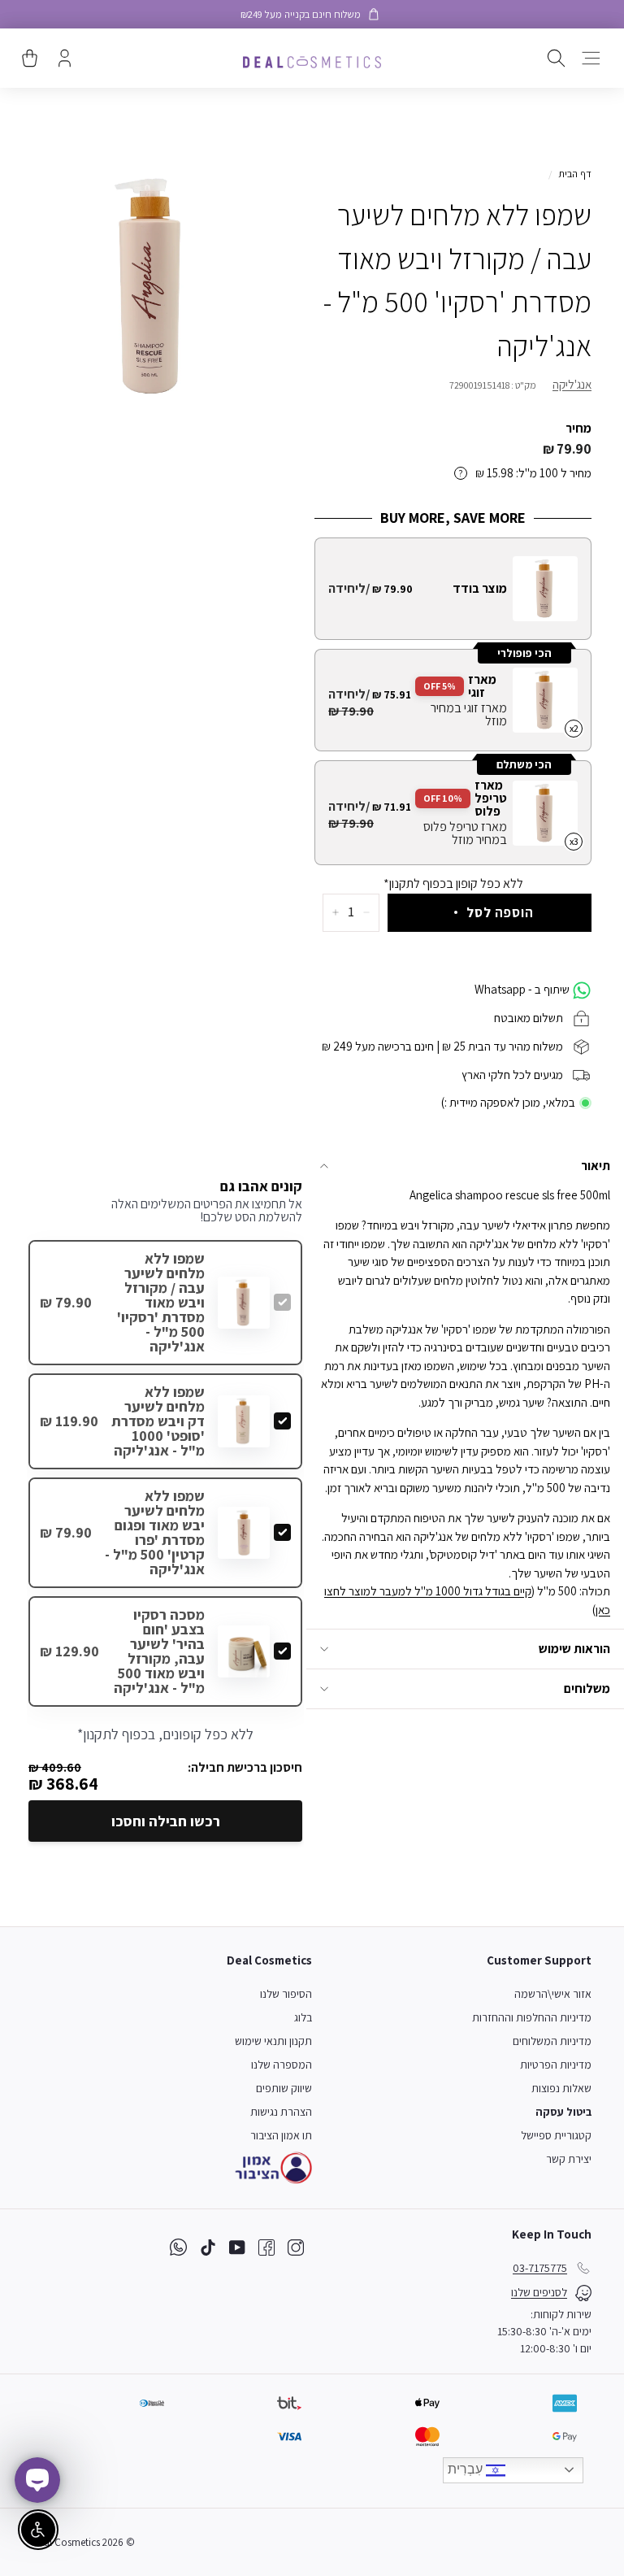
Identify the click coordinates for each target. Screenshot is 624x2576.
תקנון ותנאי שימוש (273, 2041)
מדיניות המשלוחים (552, 2041)
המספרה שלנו (282, 2065)
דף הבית (575, 174)
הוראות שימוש (574, 1649)
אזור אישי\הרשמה (553, 1994)
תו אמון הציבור (281, 2135)
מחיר (578, 428)
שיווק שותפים (284, 2088)
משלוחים (587, 1688)
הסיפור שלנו (286, 1994)
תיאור (596, 1166)
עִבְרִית (467, 2469)
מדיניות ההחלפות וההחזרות (532, 2017)
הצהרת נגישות (281, 2112)
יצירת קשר (569, 2159)
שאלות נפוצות (561, 2088)
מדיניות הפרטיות (556, 2065)
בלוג (303, 2017)
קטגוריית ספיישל (556, 2135)
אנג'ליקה (572, 384)
